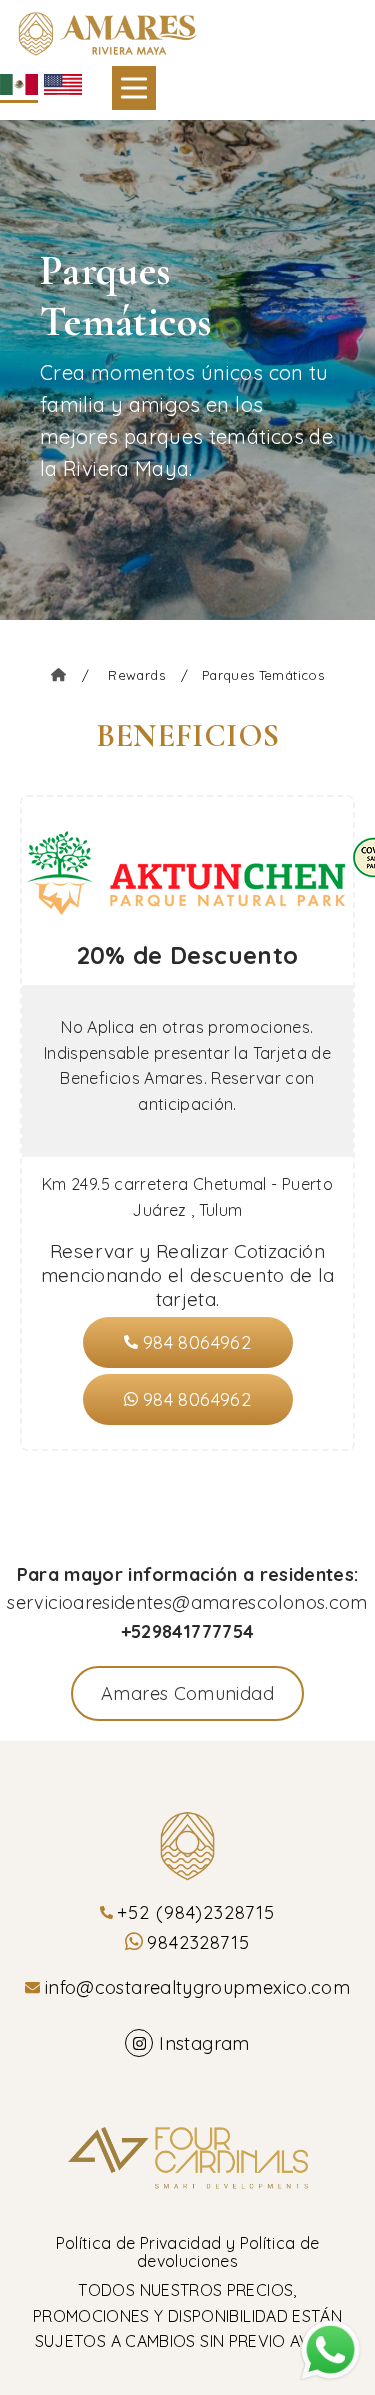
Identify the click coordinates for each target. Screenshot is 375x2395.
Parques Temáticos (263, 675)
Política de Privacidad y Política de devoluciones (188, 2252)
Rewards (148, 675)
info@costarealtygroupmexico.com (197, 1987)
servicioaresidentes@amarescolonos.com (187, 1602)
